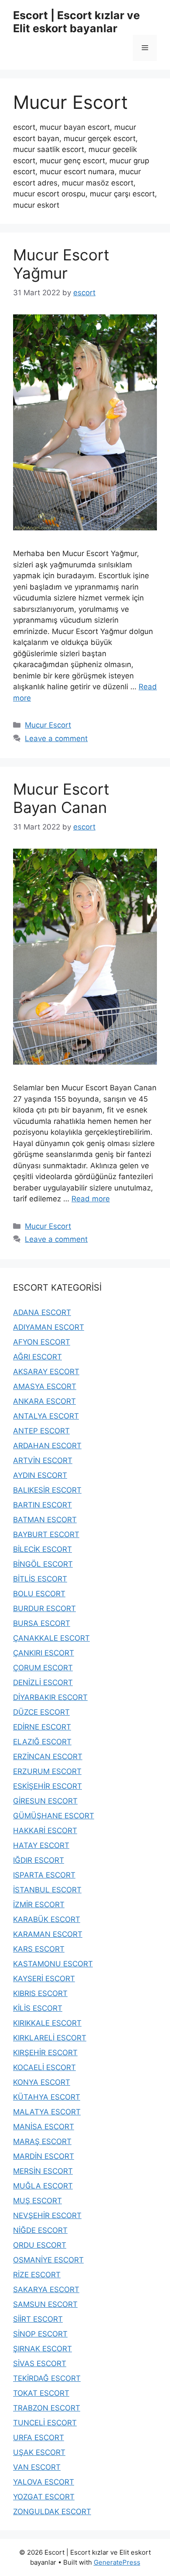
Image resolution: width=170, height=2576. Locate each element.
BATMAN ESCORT (45, 1520)
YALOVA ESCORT (44, 2482)
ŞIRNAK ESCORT (42, 2349)
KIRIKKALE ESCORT (47, 2023)
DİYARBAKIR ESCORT (50, 1697)
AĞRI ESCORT (37, 1357)
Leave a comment (56, 738)
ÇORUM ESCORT (43, 1668)
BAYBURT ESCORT (46, 1534)
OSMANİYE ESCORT (48, 2260)
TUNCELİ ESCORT (45, 2423)
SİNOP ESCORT (40, 2334)
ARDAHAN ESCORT (47, 1446)
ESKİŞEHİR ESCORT (48, 1786)
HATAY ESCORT (41, 1845)
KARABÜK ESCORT (47, 1919)
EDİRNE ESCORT (42, 1727)
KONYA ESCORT (42, 2082)
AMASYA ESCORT (45, 1386)
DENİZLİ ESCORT (43, 1682)
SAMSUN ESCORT (45, 2304)
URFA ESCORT (39, 2438)
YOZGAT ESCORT (44, 2497)
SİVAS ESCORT (40, 2364)
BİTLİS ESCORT (40, 1579)
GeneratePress (117, 2562)
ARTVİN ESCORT (43, 1460)
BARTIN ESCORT (42, 1505)
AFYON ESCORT (42, 1342)
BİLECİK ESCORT (42, 1549)
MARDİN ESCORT (44, 2156)
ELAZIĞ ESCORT (42, 1742)
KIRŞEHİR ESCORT (45, 2053)
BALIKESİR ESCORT (47, 1490)
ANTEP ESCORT (41, 1431)
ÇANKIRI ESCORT (44, 1653)
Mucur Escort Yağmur (61, 264)
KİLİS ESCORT (38, 2008)
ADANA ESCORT (42, 1312)
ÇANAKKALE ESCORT (51, 1638)
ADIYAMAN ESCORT (49, 1327)
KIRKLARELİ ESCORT (50, 2038)
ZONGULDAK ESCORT (52, 2512)
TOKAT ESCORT (41, 2393)
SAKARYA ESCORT (46, 2289)
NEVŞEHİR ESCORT (47, 2215)
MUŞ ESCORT (37, 2201)
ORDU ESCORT (40, 2245)
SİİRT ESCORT (38, 2319)
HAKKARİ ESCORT (45, 1831)
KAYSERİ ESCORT (44, 1979)
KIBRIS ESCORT (40, 1993)
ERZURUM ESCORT (47, 1771)
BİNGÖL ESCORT (43, 1564)
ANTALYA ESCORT (46, 1416)
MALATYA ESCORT (47, 2112)
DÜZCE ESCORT (41, 1712)
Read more (91, 1199)
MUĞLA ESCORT (43, 2186)
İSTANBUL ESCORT (47, 1890)
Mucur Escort (48, 725)
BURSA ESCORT (42, 1623)
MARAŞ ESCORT (42, 2141)
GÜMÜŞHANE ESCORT (54, 1816)
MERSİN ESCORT (43, 2171)
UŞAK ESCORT (39, 2452)
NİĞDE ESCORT (40, 2230)
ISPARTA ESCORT (44, 1875)
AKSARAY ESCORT (46, 1372)
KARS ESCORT (39, 1949)
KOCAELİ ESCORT (44, 2067)
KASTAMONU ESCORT (53, 1964)
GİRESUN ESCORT (45, 1801)
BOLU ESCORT (39, 1594)
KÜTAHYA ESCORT (47, 2097)
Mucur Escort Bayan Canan (61, 798)
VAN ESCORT (37, 2467)
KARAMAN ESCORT (48, 1934)
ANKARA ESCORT (44, 1401)
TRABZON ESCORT (47, 2408)
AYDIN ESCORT (40, 1475)
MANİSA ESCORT (44, 2127)
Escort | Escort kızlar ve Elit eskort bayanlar (76, 22)
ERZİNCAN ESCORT (48, 1757)
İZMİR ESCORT (39, 1905)
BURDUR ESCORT (44, 1608)
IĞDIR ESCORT (39, 1860)
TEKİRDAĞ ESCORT (47, 2378)
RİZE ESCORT (37, 2275)
